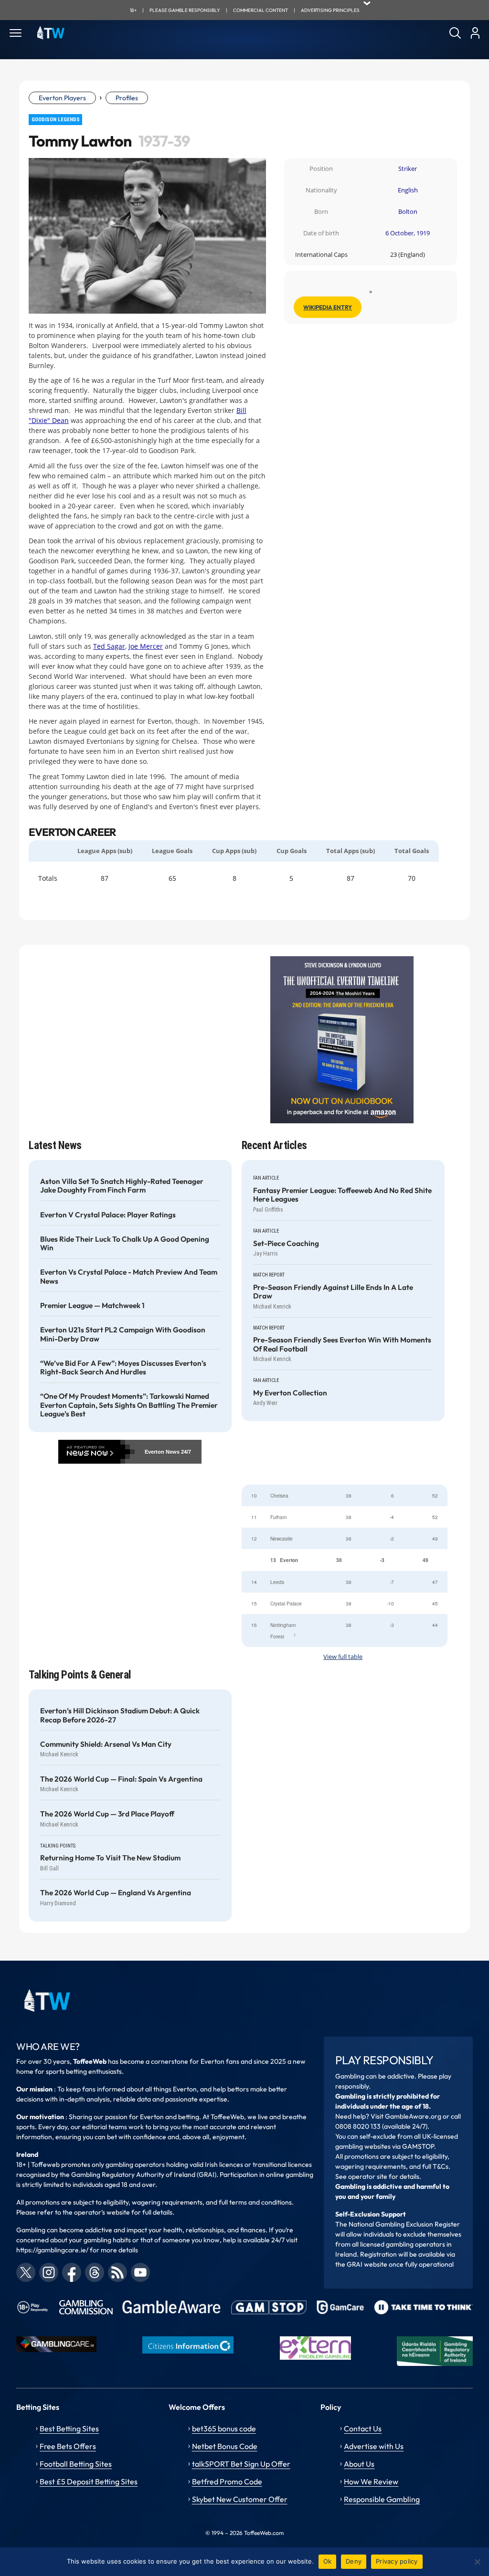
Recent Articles (274, 1145)
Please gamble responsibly (185, 10)
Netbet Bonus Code (225, 2446)
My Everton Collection (290, 1393)
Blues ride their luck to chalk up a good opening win (125, 1244)
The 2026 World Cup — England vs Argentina (116, 1893)
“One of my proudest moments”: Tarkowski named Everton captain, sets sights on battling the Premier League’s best (129, 1405)
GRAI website (367, 2264)
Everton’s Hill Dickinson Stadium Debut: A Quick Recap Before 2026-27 (120, 1715)
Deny (354, 2561)
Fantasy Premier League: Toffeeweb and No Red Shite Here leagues (342, 1195)
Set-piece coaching (286, 1244)
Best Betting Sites (69, 2428)
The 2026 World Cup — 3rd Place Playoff (107, 1814)
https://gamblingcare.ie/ (52, 2250)
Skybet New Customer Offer (240, 2499)
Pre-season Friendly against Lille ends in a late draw (333, 1292)
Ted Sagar (109, 646)
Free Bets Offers (68, 2446)
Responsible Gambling (382, 2499)
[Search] (455, 33)
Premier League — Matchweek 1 (92, 1306)
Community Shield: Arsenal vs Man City (106, 1744)
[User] (475, 33)
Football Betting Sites (76, 2464)
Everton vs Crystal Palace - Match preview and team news (129, 1277)
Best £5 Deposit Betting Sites (89, 2481)
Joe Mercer (146, 646)
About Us (359, 2464)
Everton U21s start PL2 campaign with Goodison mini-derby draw (123, 1334)
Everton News (162, 1452)
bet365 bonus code (224, 2428)
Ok (328, 2561)
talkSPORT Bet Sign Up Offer (241, 2464)
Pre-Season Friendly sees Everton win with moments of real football (342, 1344)
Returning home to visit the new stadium (110, 1858)
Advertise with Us (374, 2446)
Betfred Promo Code (227, 2481)
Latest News (55, 1145)
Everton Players (62, 98)
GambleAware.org (413, 2116)
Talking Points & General (80, 1675)
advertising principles (330, 10)
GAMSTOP (418, 2146)
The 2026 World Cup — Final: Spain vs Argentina (121, 1779)
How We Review (371, 2481)
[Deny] (477, 2562)
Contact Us (363, 2428)
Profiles (127, 98)
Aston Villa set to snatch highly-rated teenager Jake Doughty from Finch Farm (122, 1186)
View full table (343, 1657)
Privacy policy (397, 2561)
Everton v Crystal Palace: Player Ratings (108, 1215)
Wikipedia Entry (328, 307)
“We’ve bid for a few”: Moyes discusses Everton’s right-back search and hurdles (123, 1368)
